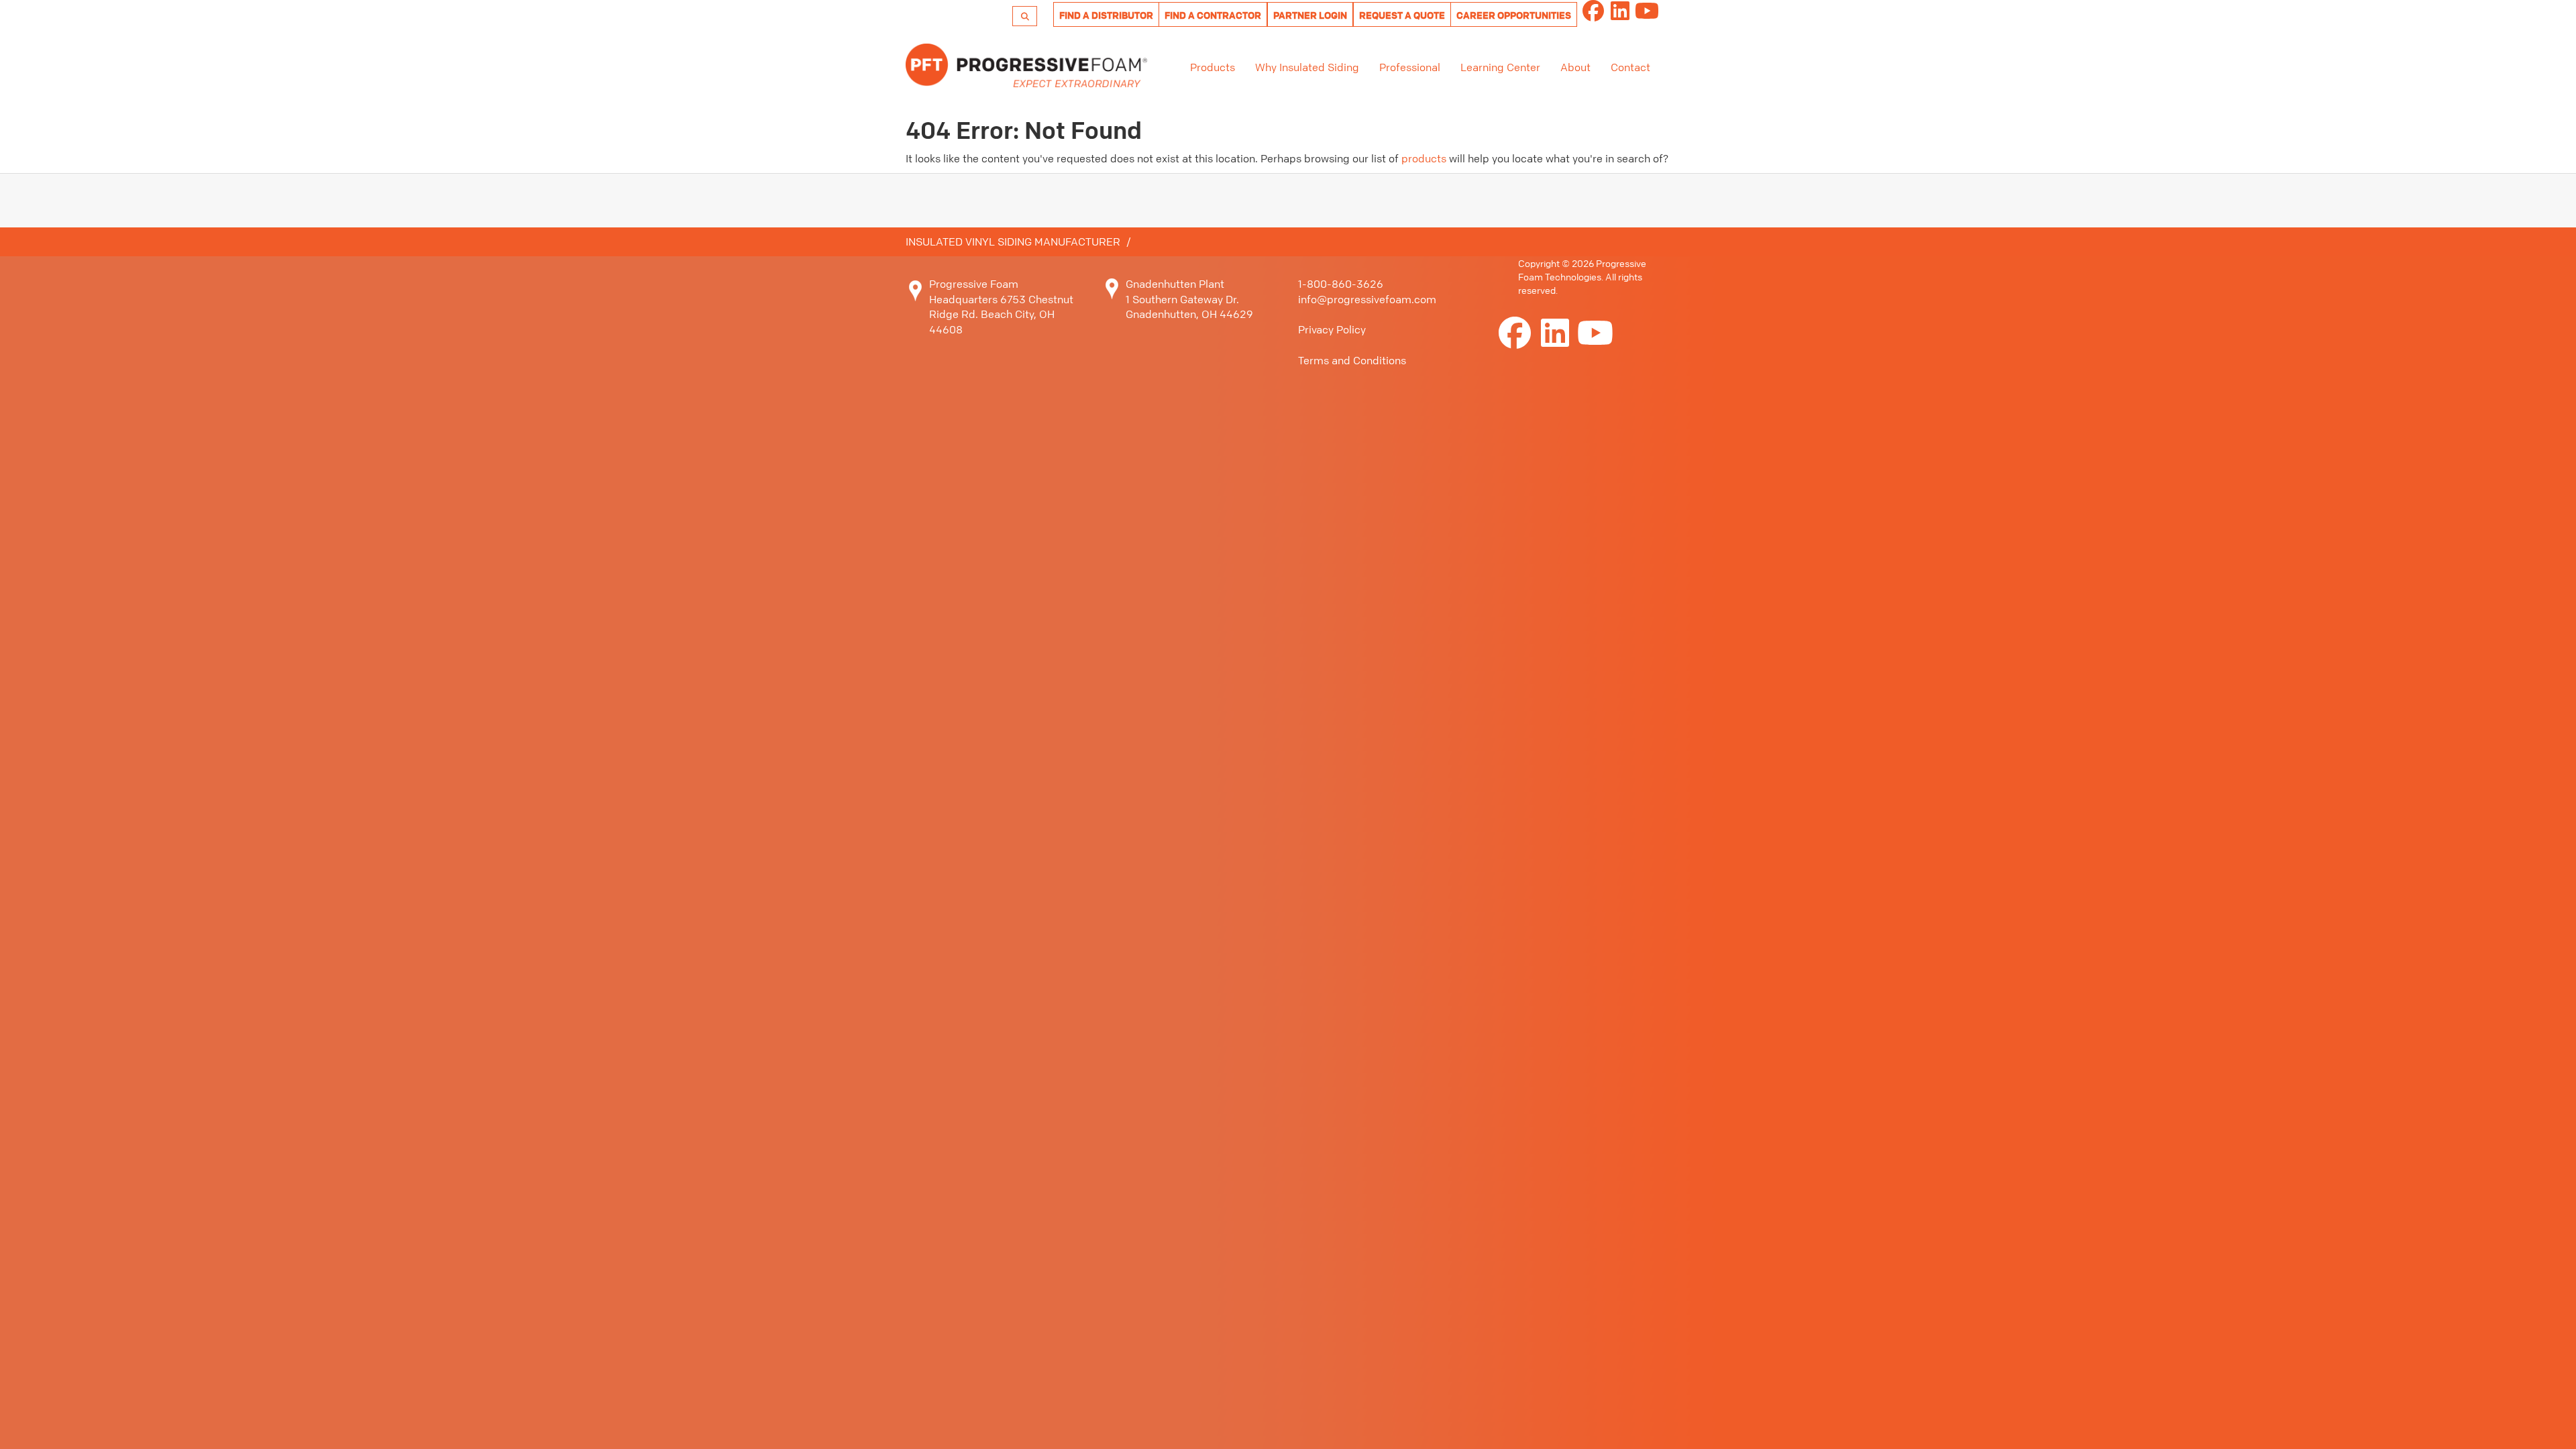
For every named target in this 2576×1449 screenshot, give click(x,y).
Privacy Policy (1332, 329)
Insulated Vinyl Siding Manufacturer (1013, 241)
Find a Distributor (1106, 15)
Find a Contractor (1213, 15)
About (1575, 67)
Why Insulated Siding (1307, 67)
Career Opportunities (1514, 15)
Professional (1410, 67)
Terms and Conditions (1352, 360)
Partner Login (1310, 15)
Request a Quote (1402, 15)
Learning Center (1500, 67)
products (1424, 158)
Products (1213, 67)
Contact (1630, 67)
